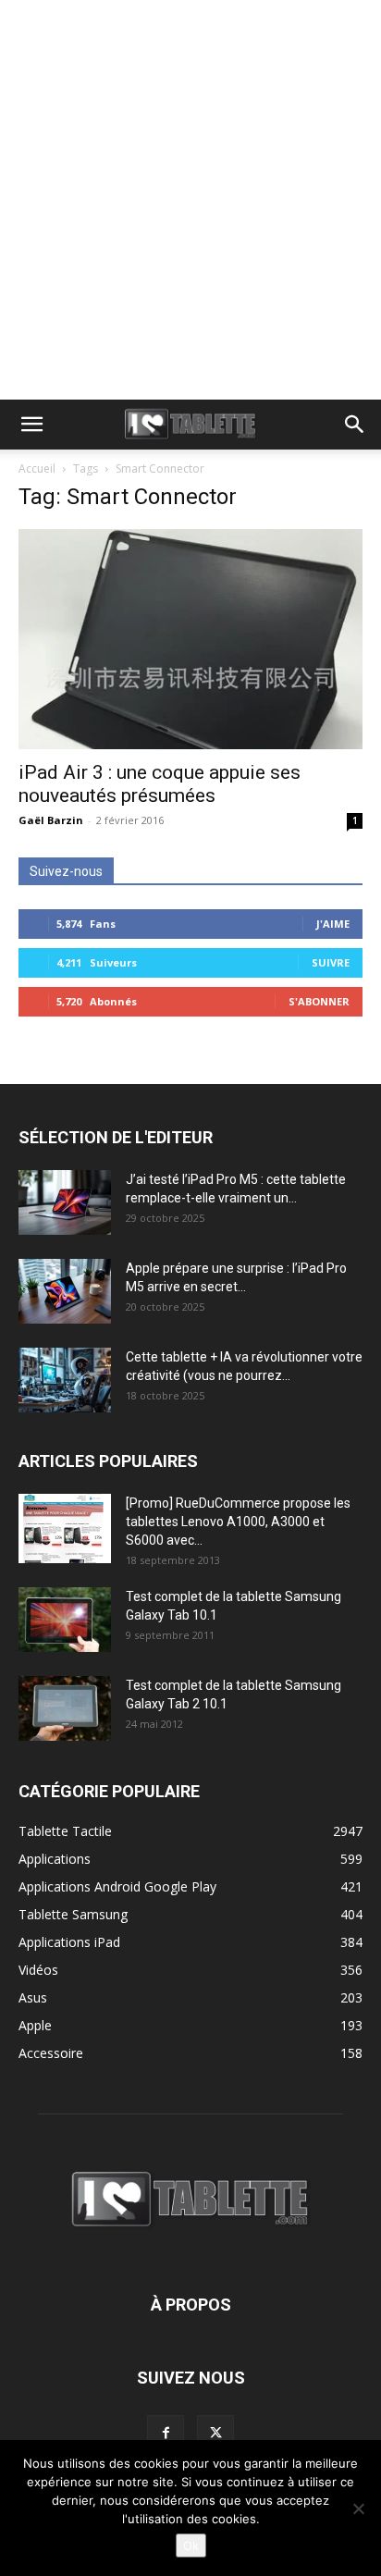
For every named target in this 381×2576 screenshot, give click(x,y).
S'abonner (319, 1001)
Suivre (331, 962)
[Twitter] (215, 2434)
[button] (31, 425)
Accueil (37, 468)
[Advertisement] (190, 200)
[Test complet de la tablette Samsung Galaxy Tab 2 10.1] (65, 1708)
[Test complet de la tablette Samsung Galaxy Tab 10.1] (65, 1620)
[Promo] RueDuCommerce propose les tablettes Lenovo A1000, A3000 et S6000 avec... (238, 1522)
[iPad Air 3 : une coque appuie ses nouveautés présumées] (190, 639)
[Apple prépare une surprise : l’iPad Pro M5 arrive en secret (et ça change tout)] (65, 1291)
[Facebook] (166, 2434)
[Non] (358, 2508)
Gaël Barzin (51, 820)
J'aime (333, 924)
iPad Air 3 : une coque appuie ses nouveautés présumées (160, 784)
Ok (191, 2545)
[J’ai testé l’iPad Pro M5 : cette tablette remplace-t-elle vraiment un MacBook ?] (65, 1202)
